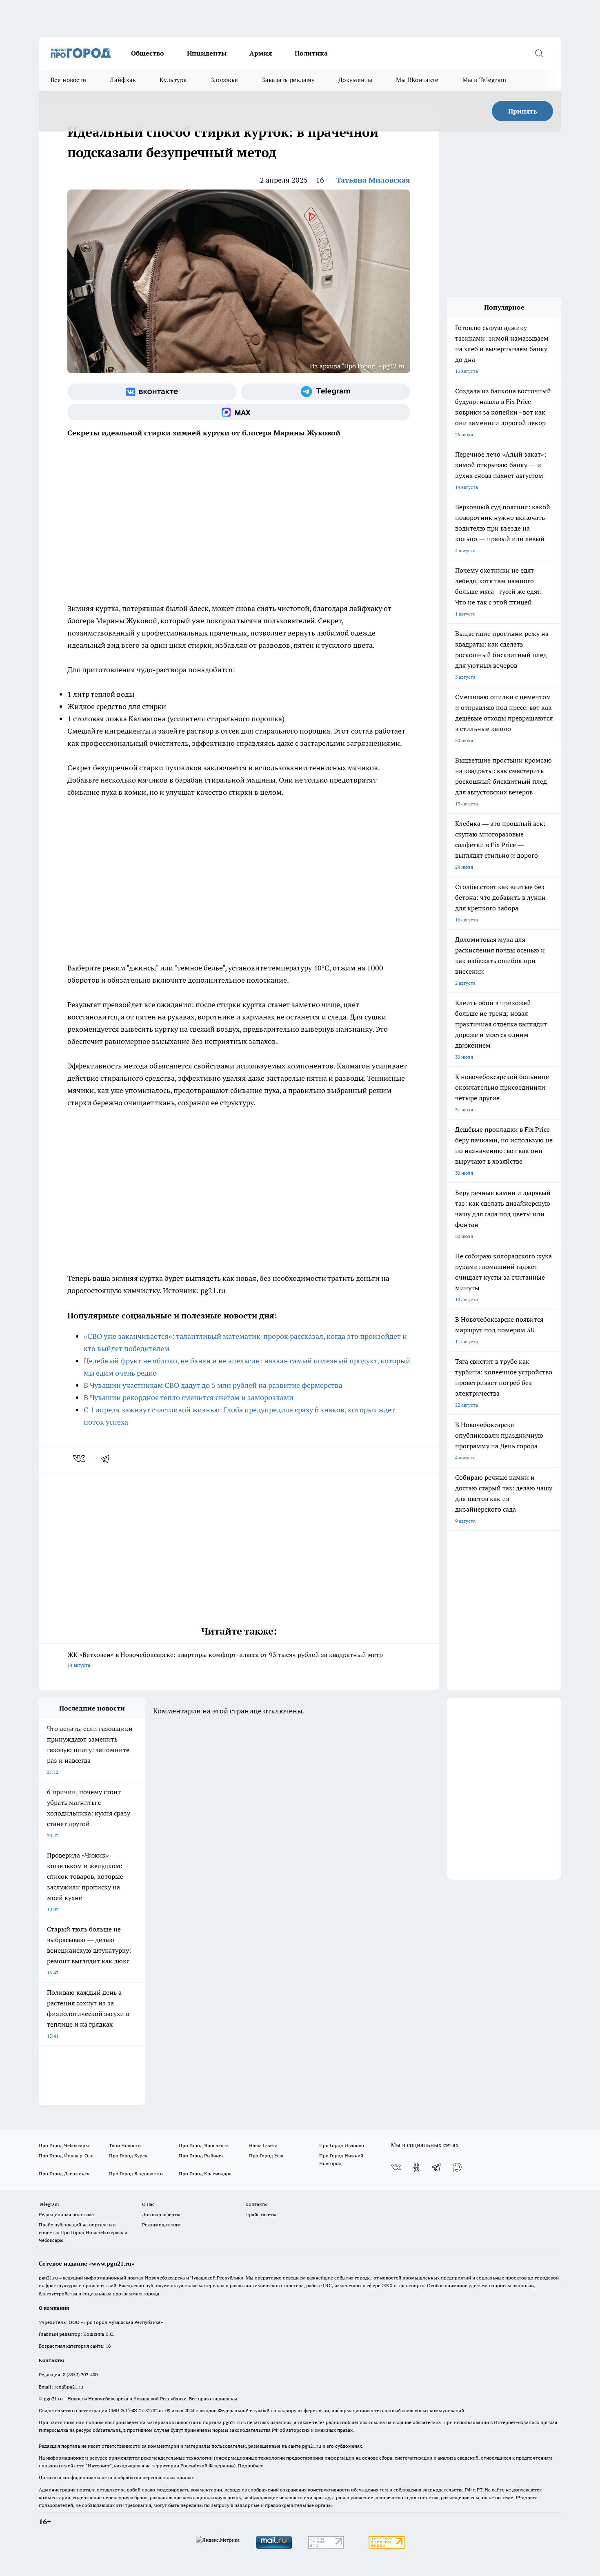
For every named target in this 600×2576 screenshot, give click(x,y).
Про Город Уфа (266, 2156)
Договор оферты (161, 2214)
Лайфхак (123, 80)
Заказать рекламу (288, 80)
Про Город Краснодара (205, 2173)
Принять (523, 111)
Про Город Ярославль (204, 2145)
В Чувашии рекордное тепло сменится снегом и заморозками (189, 1397)
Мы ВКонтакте (417, 80)
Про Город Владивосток (136, 2173)
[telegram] (108, 1459)
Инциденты (207, 53)
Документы (355, 80)
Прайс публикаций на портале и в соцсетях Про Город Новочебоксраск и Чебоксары (83, 2232)
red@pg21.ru (69, 2387)
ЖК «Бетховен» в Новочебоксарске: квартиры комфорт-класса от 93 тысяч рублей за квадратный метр (225, 1659)
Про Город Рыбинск (201, 2156)
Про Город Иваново (342, 2145)
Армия (261, 53)
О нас (148, 2204)
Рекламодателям (161, 2225)
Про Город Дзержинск (64, 2173)
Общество (148, 53)
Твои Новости (125, 2145)
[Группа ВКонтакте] (152, 392)
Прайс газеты (261, 2214)
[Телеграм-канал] (326, 392)
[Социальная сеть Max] (239, 412)
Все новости (68, 80)
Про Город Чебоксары (64, 2145)
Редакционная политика (66, 2214)
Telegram (49, 2204)
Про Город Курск (128, 2156)
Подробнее (251, 2466)
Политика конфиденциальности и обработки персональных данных (116, 2477)
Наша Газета (263, 2145)
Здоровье (224, 80)
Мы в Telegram (484, 80)
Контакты (257, 2204)
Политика (311, 53)
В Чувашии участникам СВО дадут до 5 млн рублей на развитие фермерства (213, 1385)
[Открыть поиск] (539, 53)
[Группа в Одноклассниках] (416, 2167)
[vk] (80, 1459)
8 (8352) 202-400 (80, 2374)
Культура (173, 80)
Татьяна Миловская (373, 180)
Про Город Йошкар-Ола (66, 2156)
